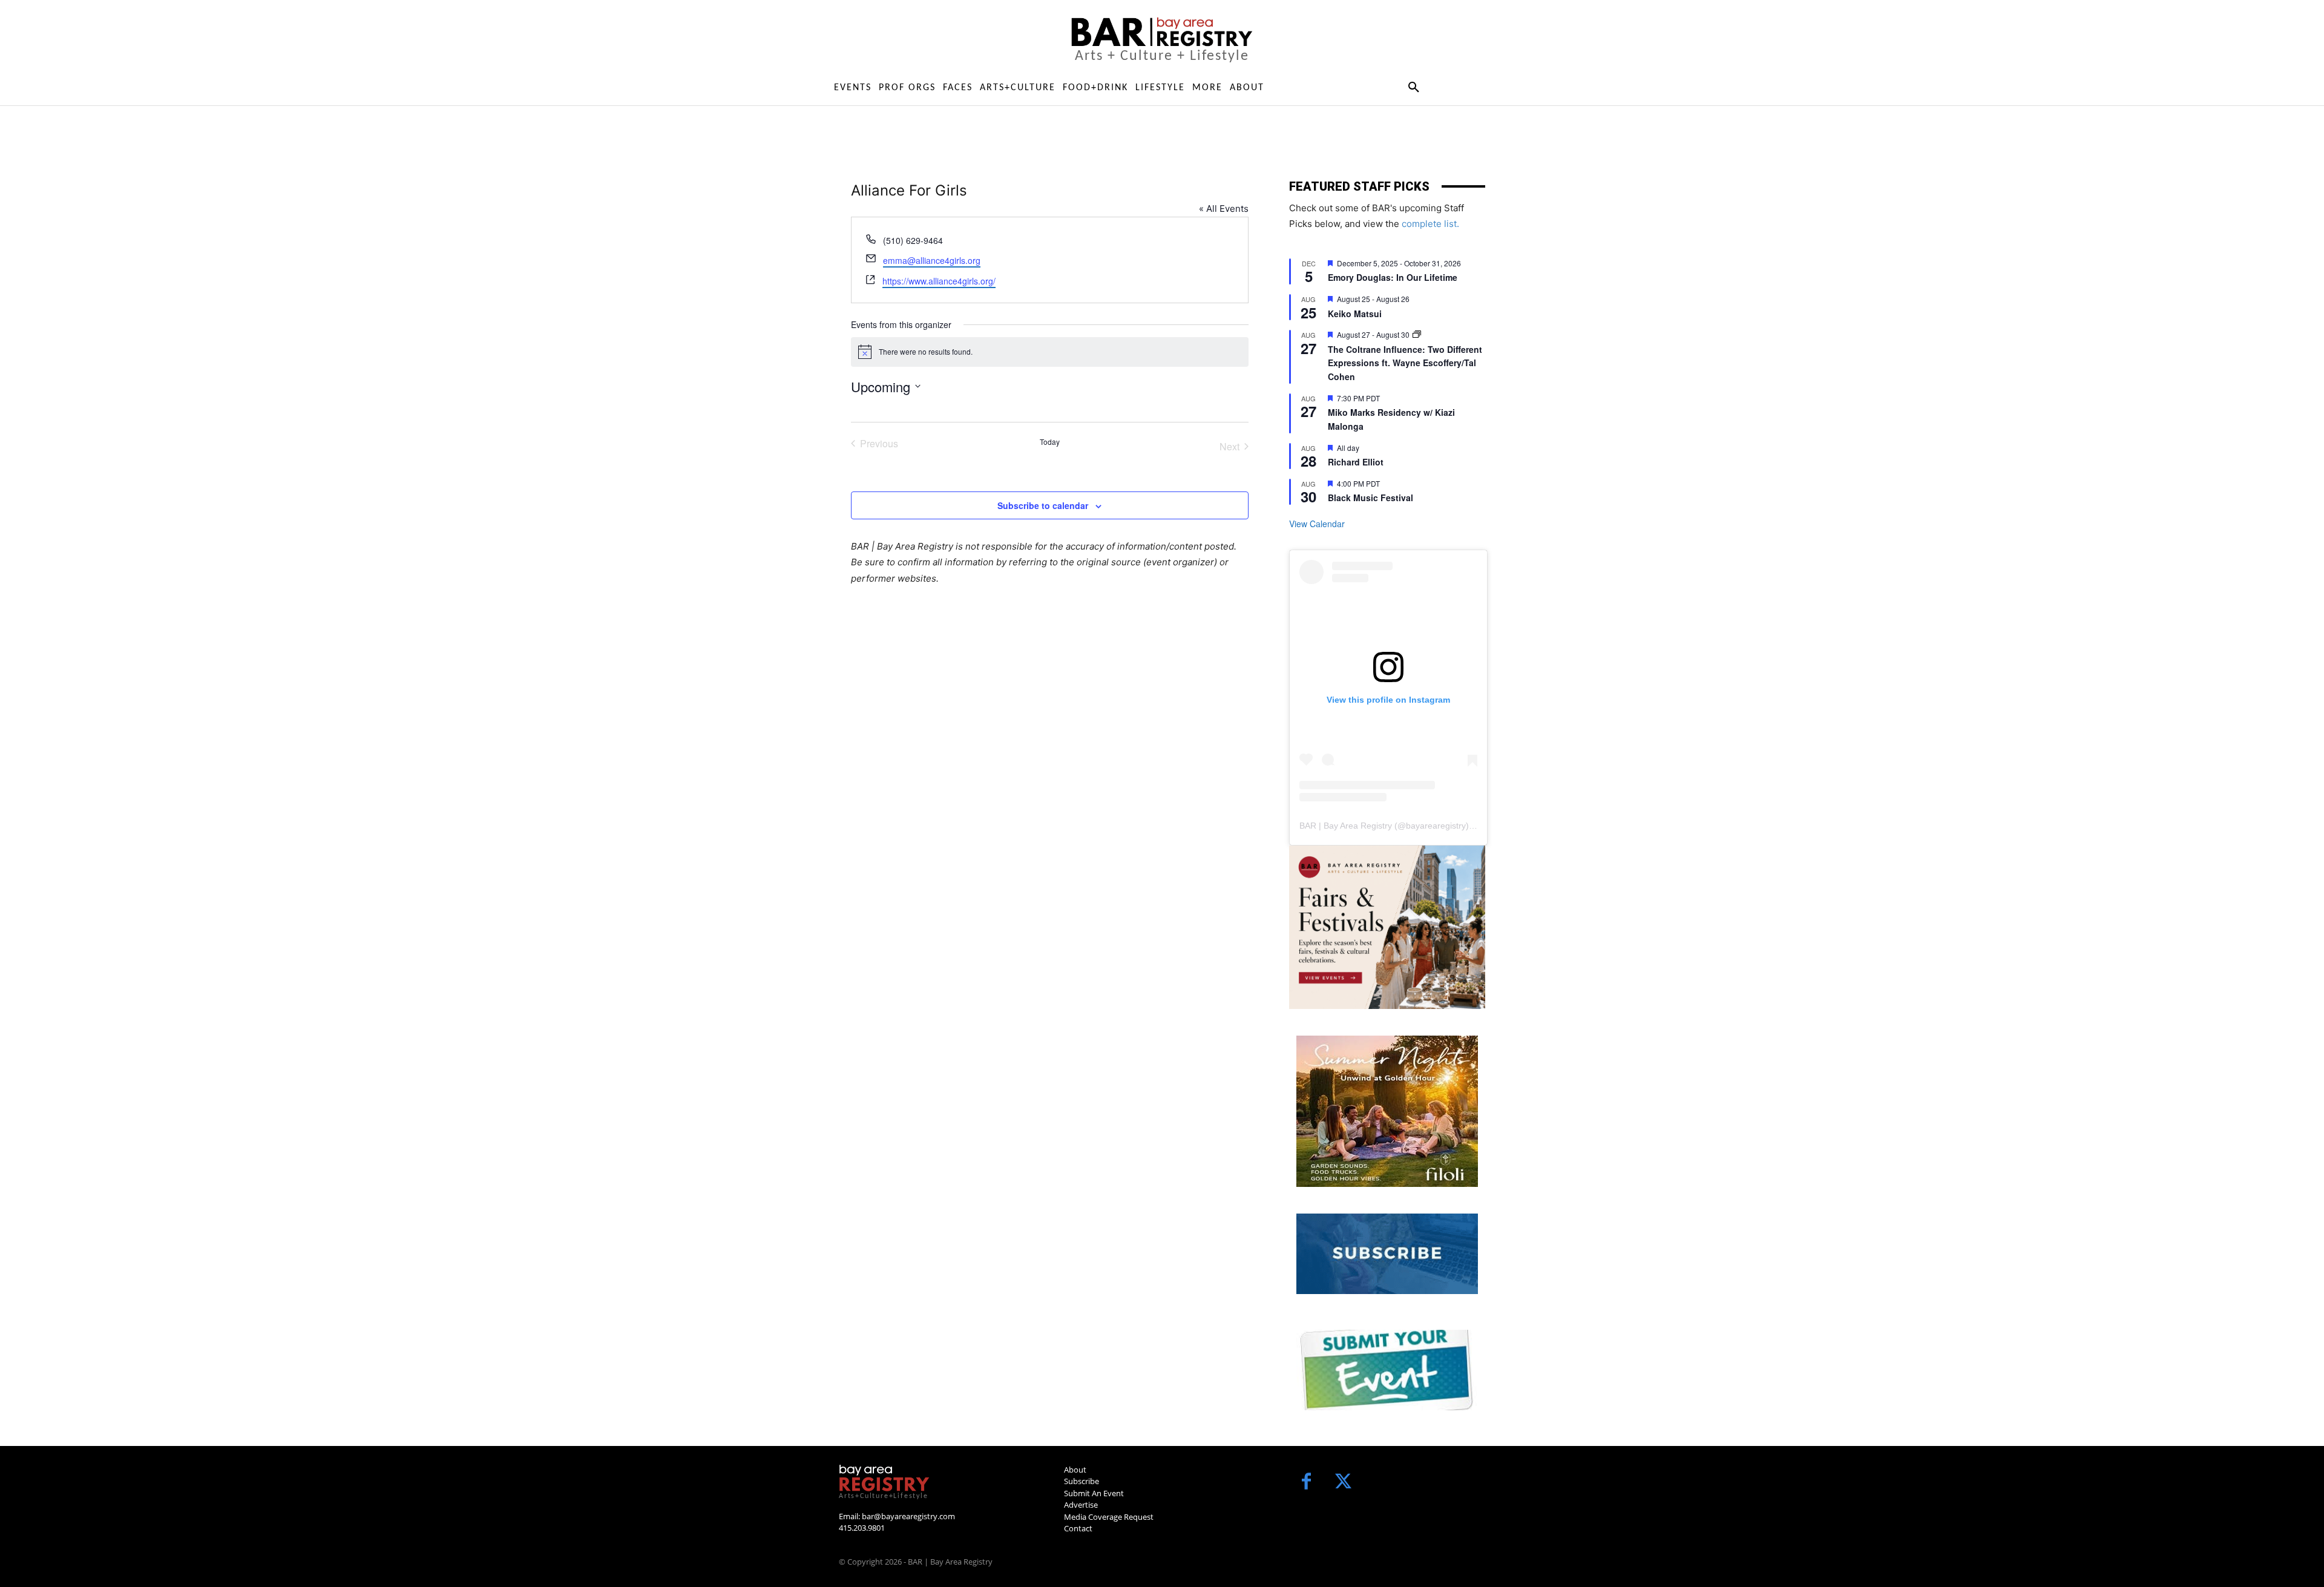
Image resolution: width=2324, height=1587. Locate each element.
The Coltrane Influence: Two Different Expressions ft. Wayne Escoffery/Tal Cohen (1405, 363)
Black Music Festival (1370, 498)
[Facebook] (1306, 1483)
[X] (1343, 1483)
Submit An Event (1094, 1493)
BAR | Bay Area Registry (1346, 826)
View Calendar (1317, 524)
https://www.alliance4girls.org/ (939, 281)
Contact (1078, 1528)
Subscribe (1082, 1481)
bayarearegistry (1436, 826)
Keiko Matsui (1355, 314)
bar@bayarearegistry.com (908, 1516)
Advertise (1081, 1505)
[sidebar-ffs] (1387, 927)
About (1075, 1470)
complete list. (1430, 224)
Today (1050, 442)
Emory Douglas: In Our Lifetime (1393, 277)
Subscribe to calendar (1043, 505)
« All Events (1224, 209)
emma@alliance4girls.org (932, 260)
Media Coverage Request (1109, 1517)
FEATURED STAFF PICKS (1359, 186)
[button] (1413, 88)
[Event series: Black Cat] (1417, 334)
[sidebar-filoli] (1387, 1111)
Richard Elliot (1356, 462)
